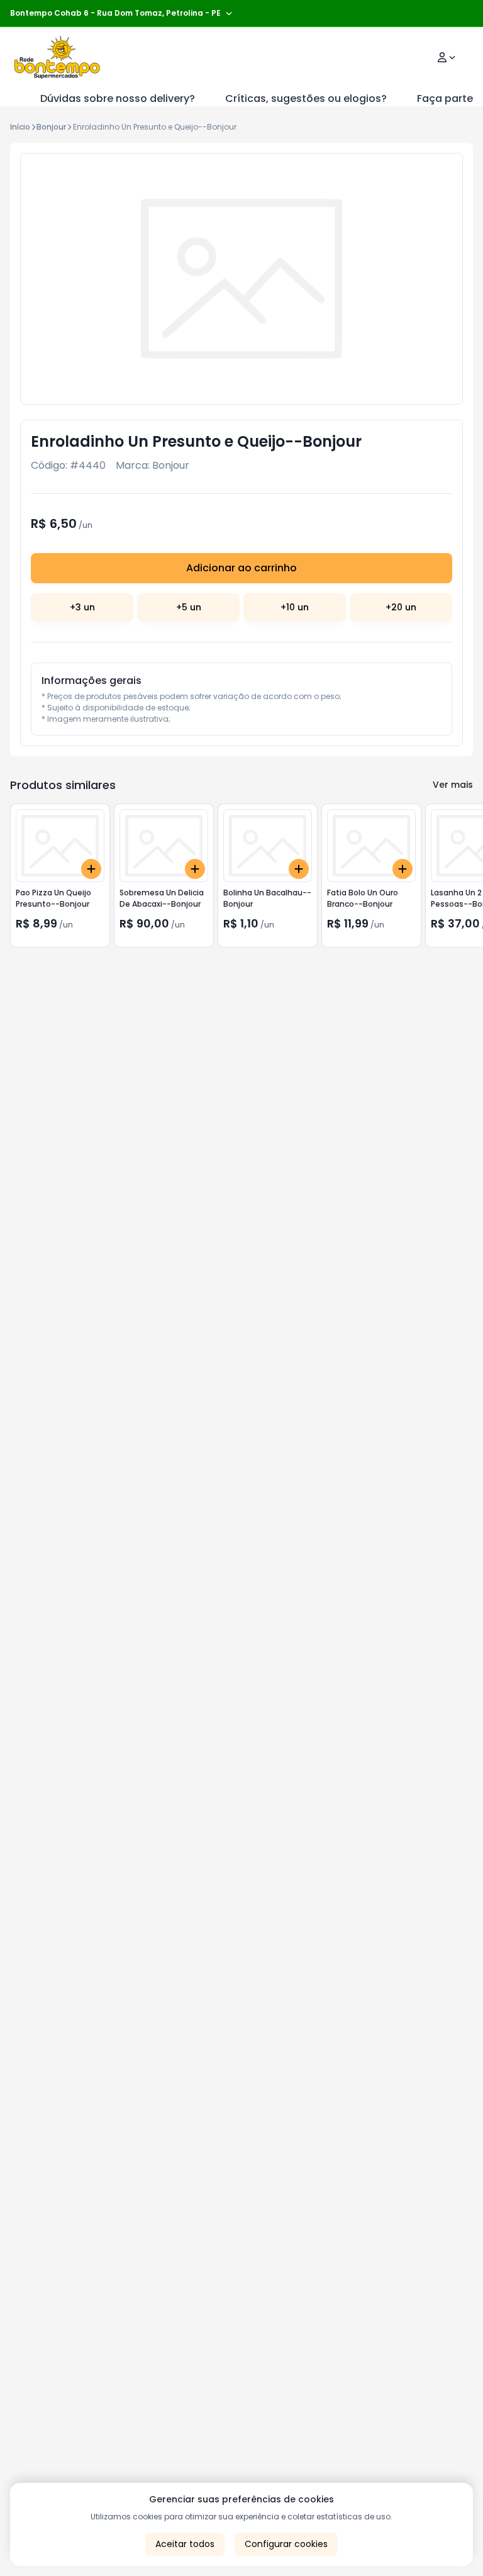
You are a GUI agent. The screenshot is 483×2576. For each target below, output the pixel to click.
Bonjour (51, 127)
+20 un (401, 607)
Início (20, 127)
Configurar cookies (286, 2544)
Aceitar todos (185, 2544)
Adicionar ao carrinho (241, 568)
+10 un (295, 607)
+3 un (82, 607)
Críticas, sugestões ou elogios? (306, 98)
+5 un (189, 607)
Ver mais (453, 785)
